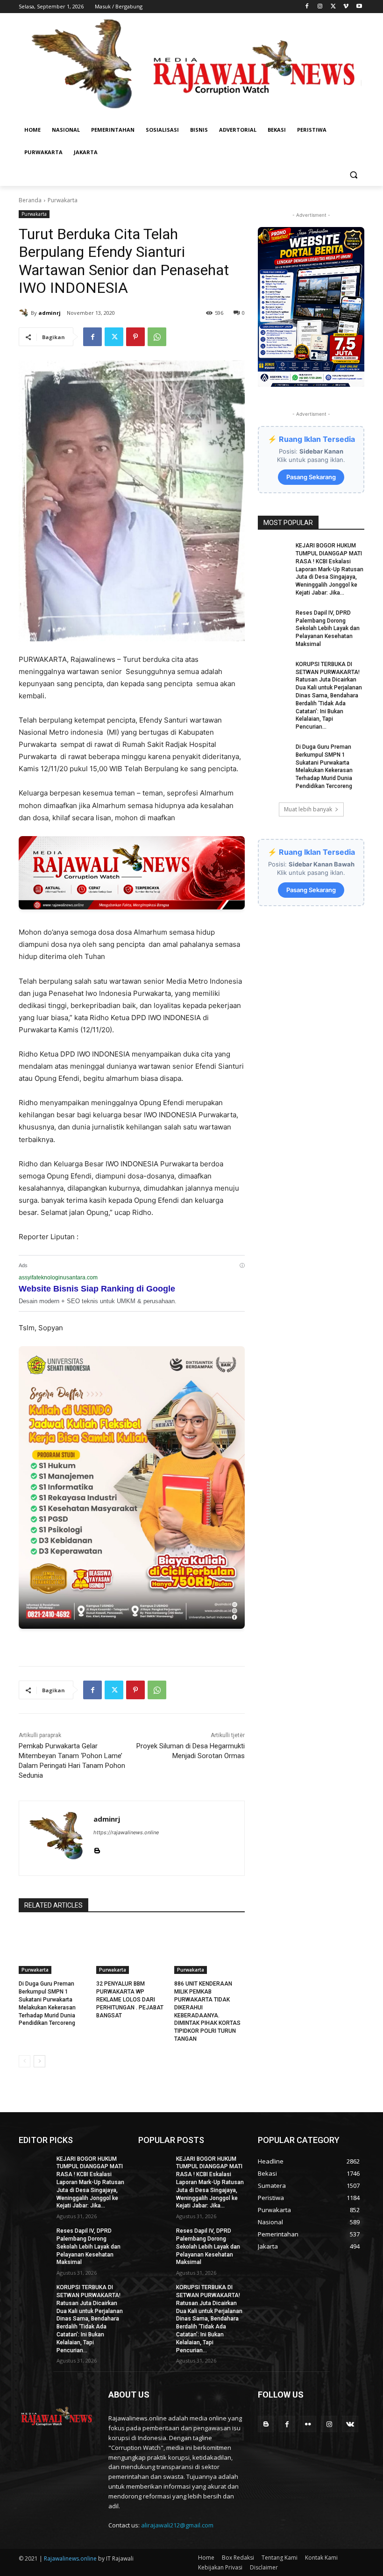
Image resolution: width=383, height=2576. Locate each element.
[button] (353, 175)
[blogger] (97, 1849)
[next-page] (39, 2061)
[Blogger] (266, 2424)
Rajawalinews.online (70, 2558)
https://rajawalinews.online (126, 1832)
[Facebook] (307, 7)
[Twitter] (333, 7)
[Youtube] (359, 7)
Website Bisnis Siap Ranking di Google (97, 1289)
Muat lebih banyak (308, 809)
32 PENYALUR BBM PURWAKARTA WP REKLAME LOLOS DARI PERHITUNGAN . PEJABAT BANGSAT (130, 1999)
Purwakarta (63, 200)
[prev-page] (25, 2061)
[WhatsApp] (157, 337)
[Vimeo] (346, 7)
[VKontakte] (350, 2424)
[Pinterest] (135, 337)
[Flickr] (308, 2424)
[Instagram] (320, 7)
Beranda (30, 200)
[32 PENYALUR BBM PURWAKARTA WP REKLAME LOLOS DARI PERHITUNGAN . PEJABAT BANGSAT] (131, 1949)
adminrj (50, 313)
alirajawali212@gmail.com (177, 2525)
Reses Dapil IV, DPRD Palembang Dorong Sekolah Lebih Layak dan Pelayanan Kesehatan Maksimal (328, 628)
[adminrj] (25, 313)
